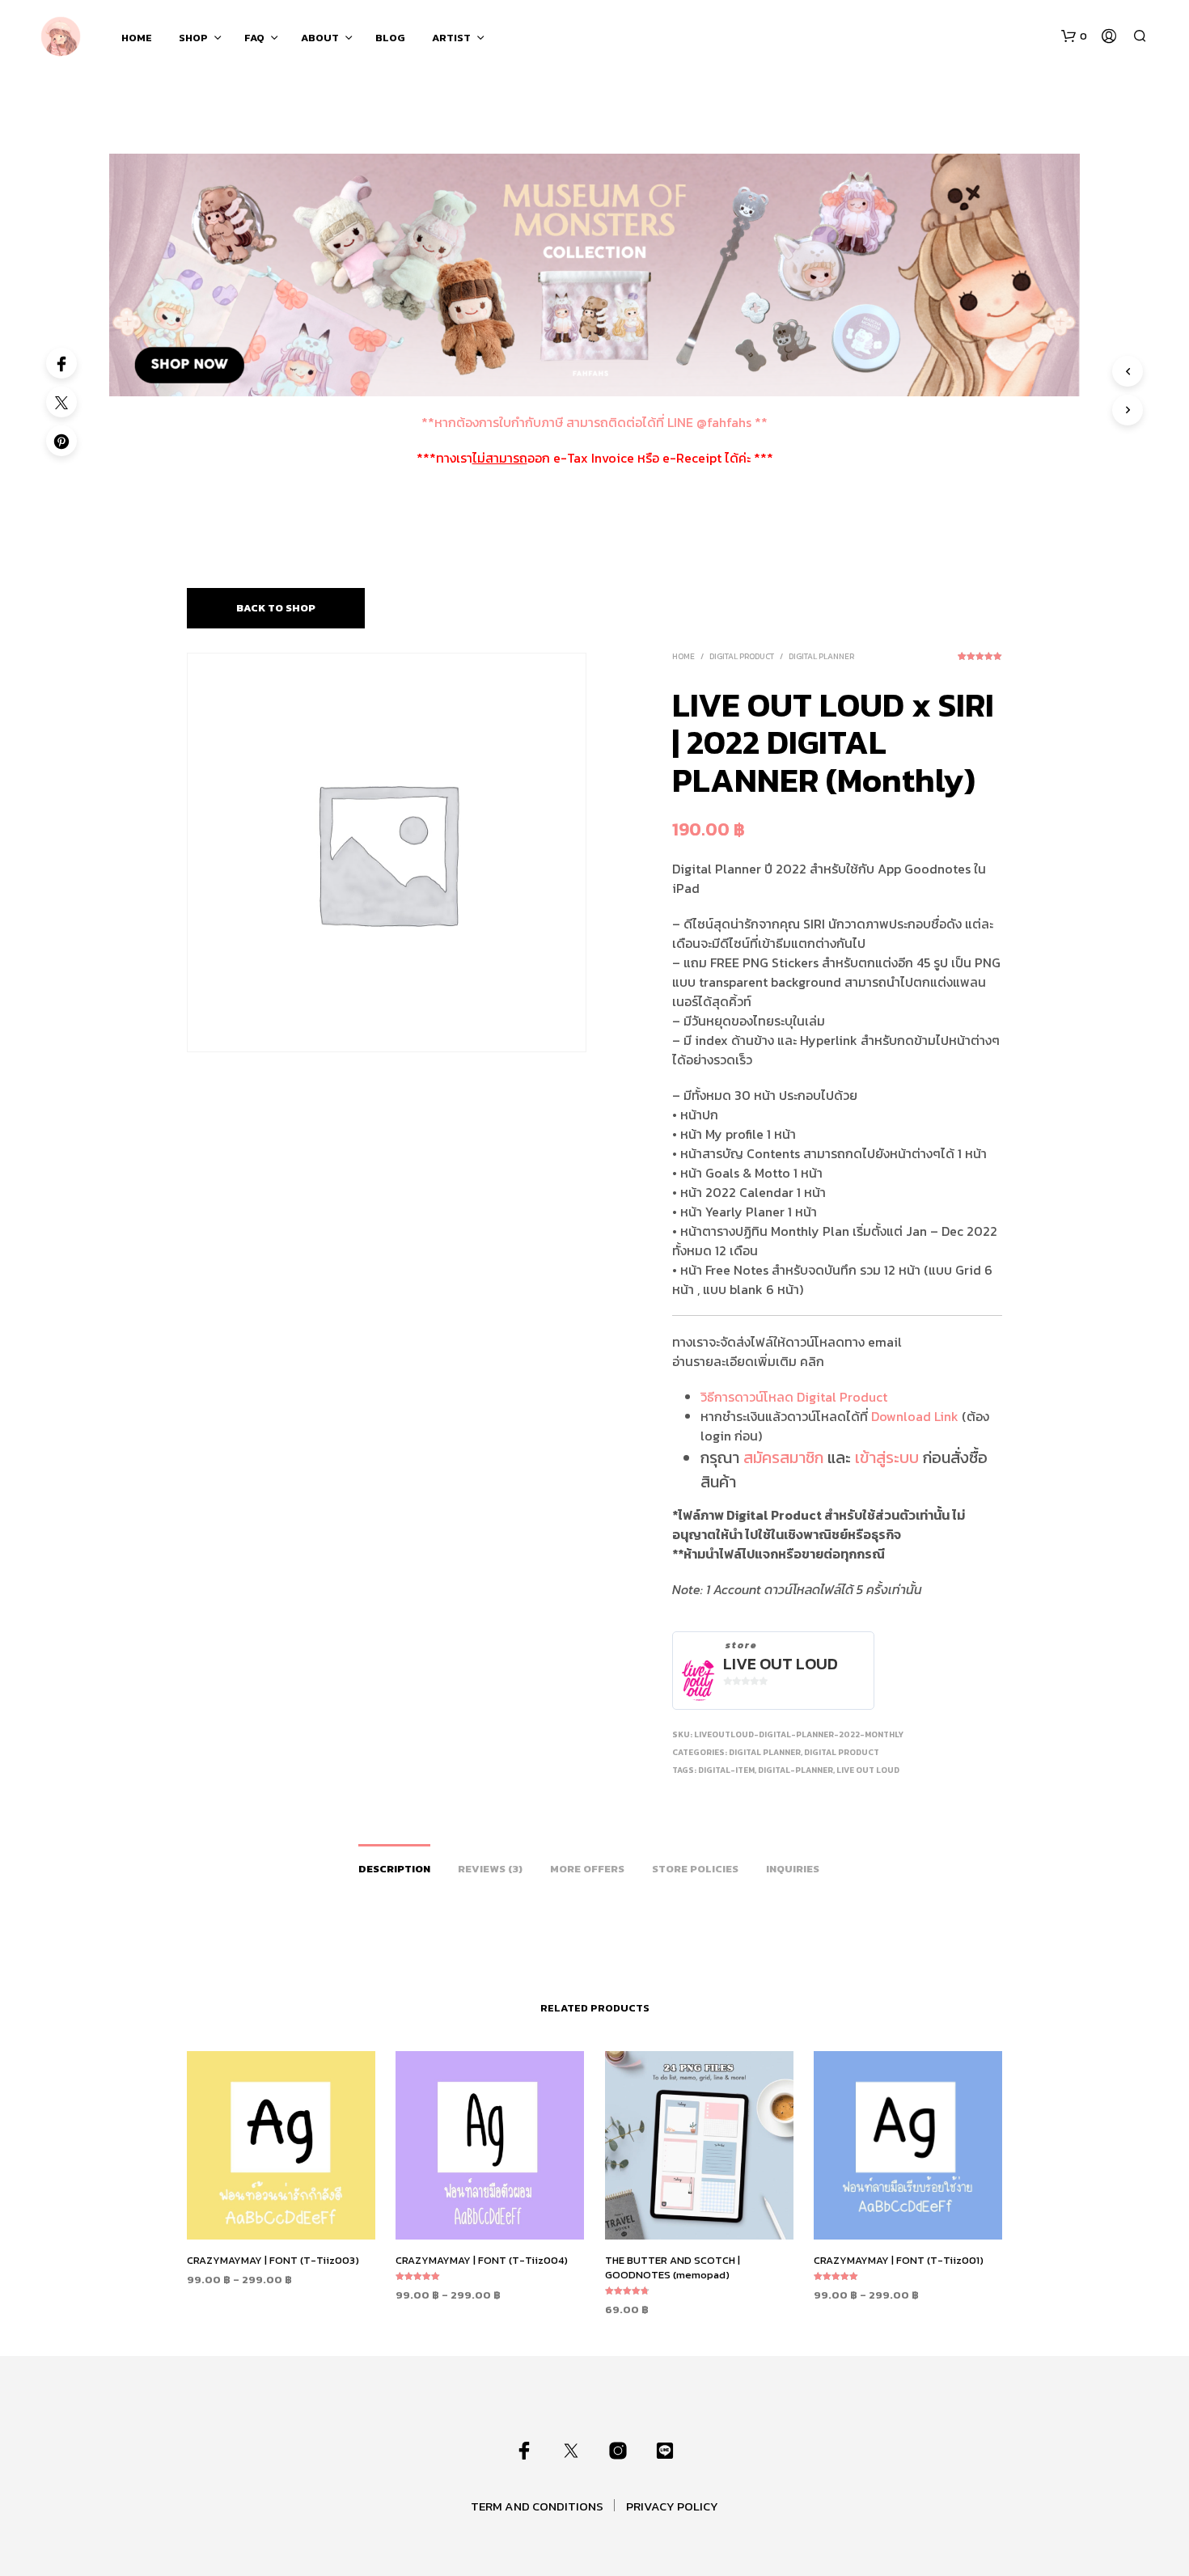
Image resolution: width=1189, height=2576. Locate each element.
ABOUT (320, 38)
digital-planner (795, 1770)
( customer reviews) (980, 662)
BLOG (390, 38)
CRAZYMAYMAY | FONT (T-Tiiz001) (899, 2260)
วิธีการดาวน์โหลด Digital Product (794, 1397)
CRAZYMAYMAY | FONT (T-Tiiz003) (273, 2260)
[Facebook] (61, 363)
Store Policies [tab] (695, 1869)
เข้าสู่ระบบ (887, 1457)
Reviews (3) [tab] (490, 1869)
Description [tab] (394, 1869)
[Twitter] (61, 402)
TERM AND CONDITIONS (537, 2506)
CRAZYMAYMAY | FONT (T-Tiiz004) (482, 2260)
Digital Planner (821, 656)
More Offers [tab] (587, 1869)
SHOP (193, 38)
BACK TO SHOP (276, 608)
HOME (137, 38)
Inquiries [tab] (793, 1869)
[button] (1074, 36)
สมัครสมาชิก (783, 1457)
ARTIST (451, 38)
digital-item (726, 1770)
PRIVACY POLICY (672, 2506)
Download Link (915, 1416)
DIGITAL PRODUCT (742, 656)
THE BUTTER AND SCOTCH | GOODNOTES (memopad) (673, 2267)
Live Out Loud (781, 1664)
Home (683, 656)
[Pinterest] (61, 441)
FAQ (254, 38)
